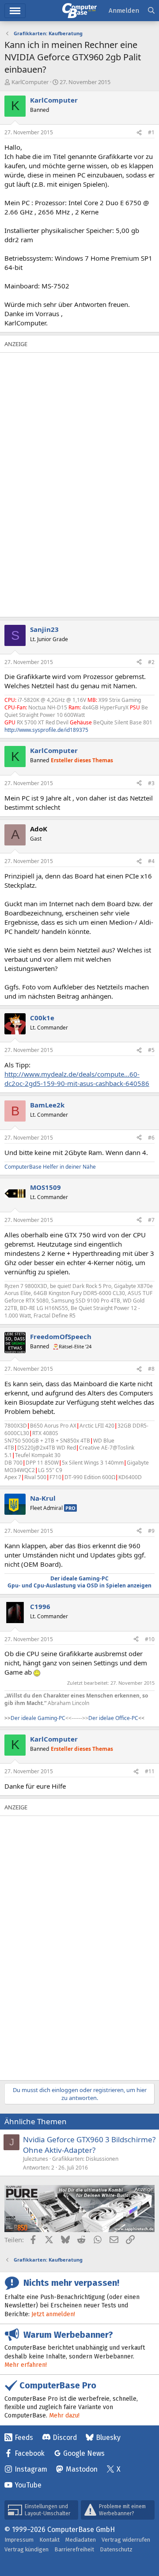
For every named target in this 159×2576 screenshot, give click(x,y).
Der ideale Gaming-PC (79, 1578)
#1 (151, 132)
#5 (151, 1050)
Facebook (30, 2453)
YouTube (28, 2485)
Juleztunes (36, 2159)
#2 (151, 662)
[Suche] (151, 11)
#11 (150, 1771)
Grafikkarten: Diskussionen (85, 2159)
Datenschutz (116, 2549)
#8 (151, 1369)
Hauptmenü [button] (15, 11)
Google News (84, 2453)
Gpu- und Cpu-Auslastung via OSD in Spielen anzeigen (79, 1585)
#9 (151, 1531)
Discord (65, 2438)
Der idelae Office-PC (113, 1718)
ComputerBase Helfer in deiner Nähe (50, 1167)
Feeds (24, 2438)
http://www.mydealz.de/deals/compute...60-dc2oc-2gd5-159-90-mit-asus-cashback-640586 (77, 1079)
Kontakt (49, 2540)
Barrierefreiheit (74, 2549)
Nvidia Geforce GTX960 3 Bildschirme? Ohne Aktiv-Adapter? (89, 2145)
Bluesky (108, 2438)
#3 (151, 783)
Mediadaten (81, 2540)
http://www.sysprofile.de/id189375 (46, 730)
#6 (151, 1138)
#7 (151, 1220)
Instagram (31, 2469)
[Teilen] (139, 133)
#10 (150, 1639)
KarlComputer (30, 82)
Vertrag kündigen (26, 2549)
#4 (151, 861)
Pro (70, 1508)
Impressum (19, 2540)
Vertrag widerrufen (126, 2540)
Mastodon (82, 2469)
